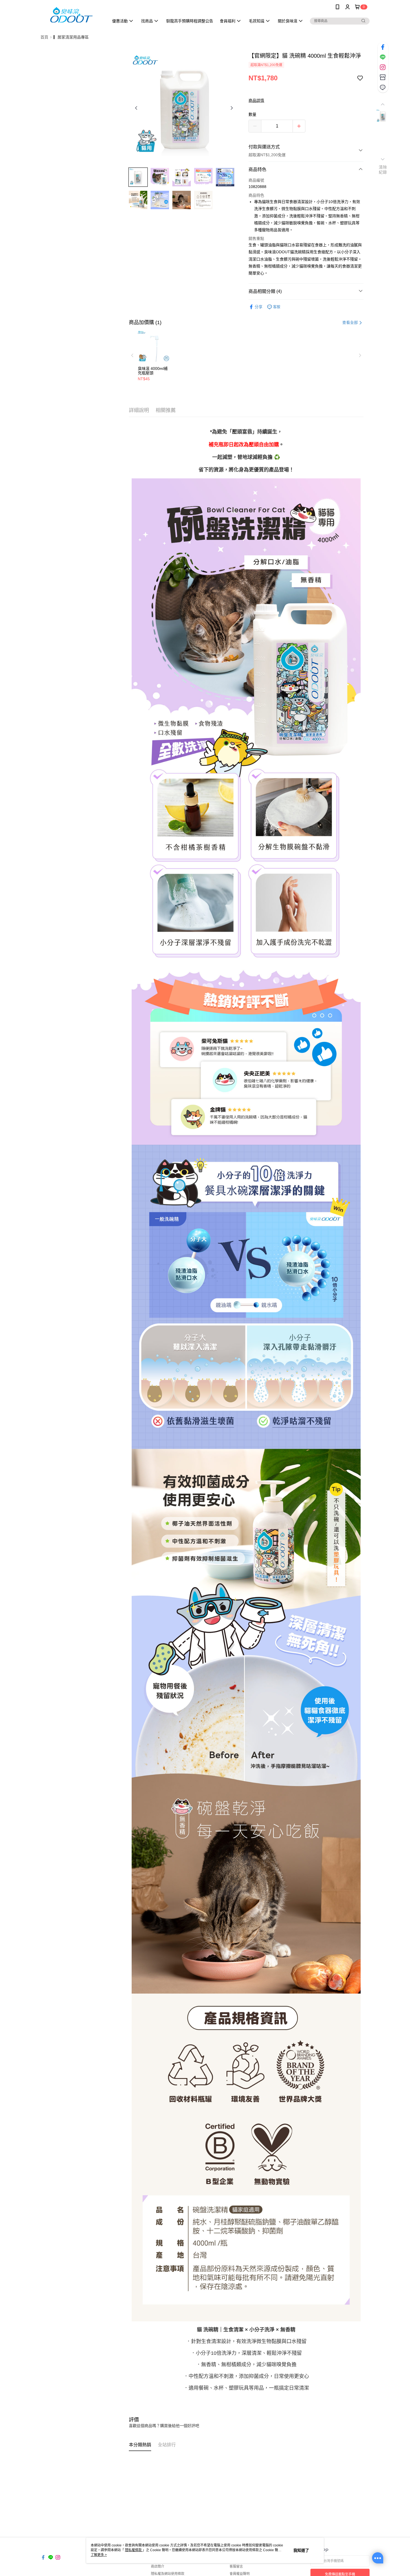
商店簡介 (158, 2567)
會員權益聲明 (240, 2574)
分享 (259, 307)
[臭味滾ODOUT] (71, 15)
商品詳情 (256, 100)
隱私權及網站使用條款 (168, 2574)
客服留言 (236, 2567)
